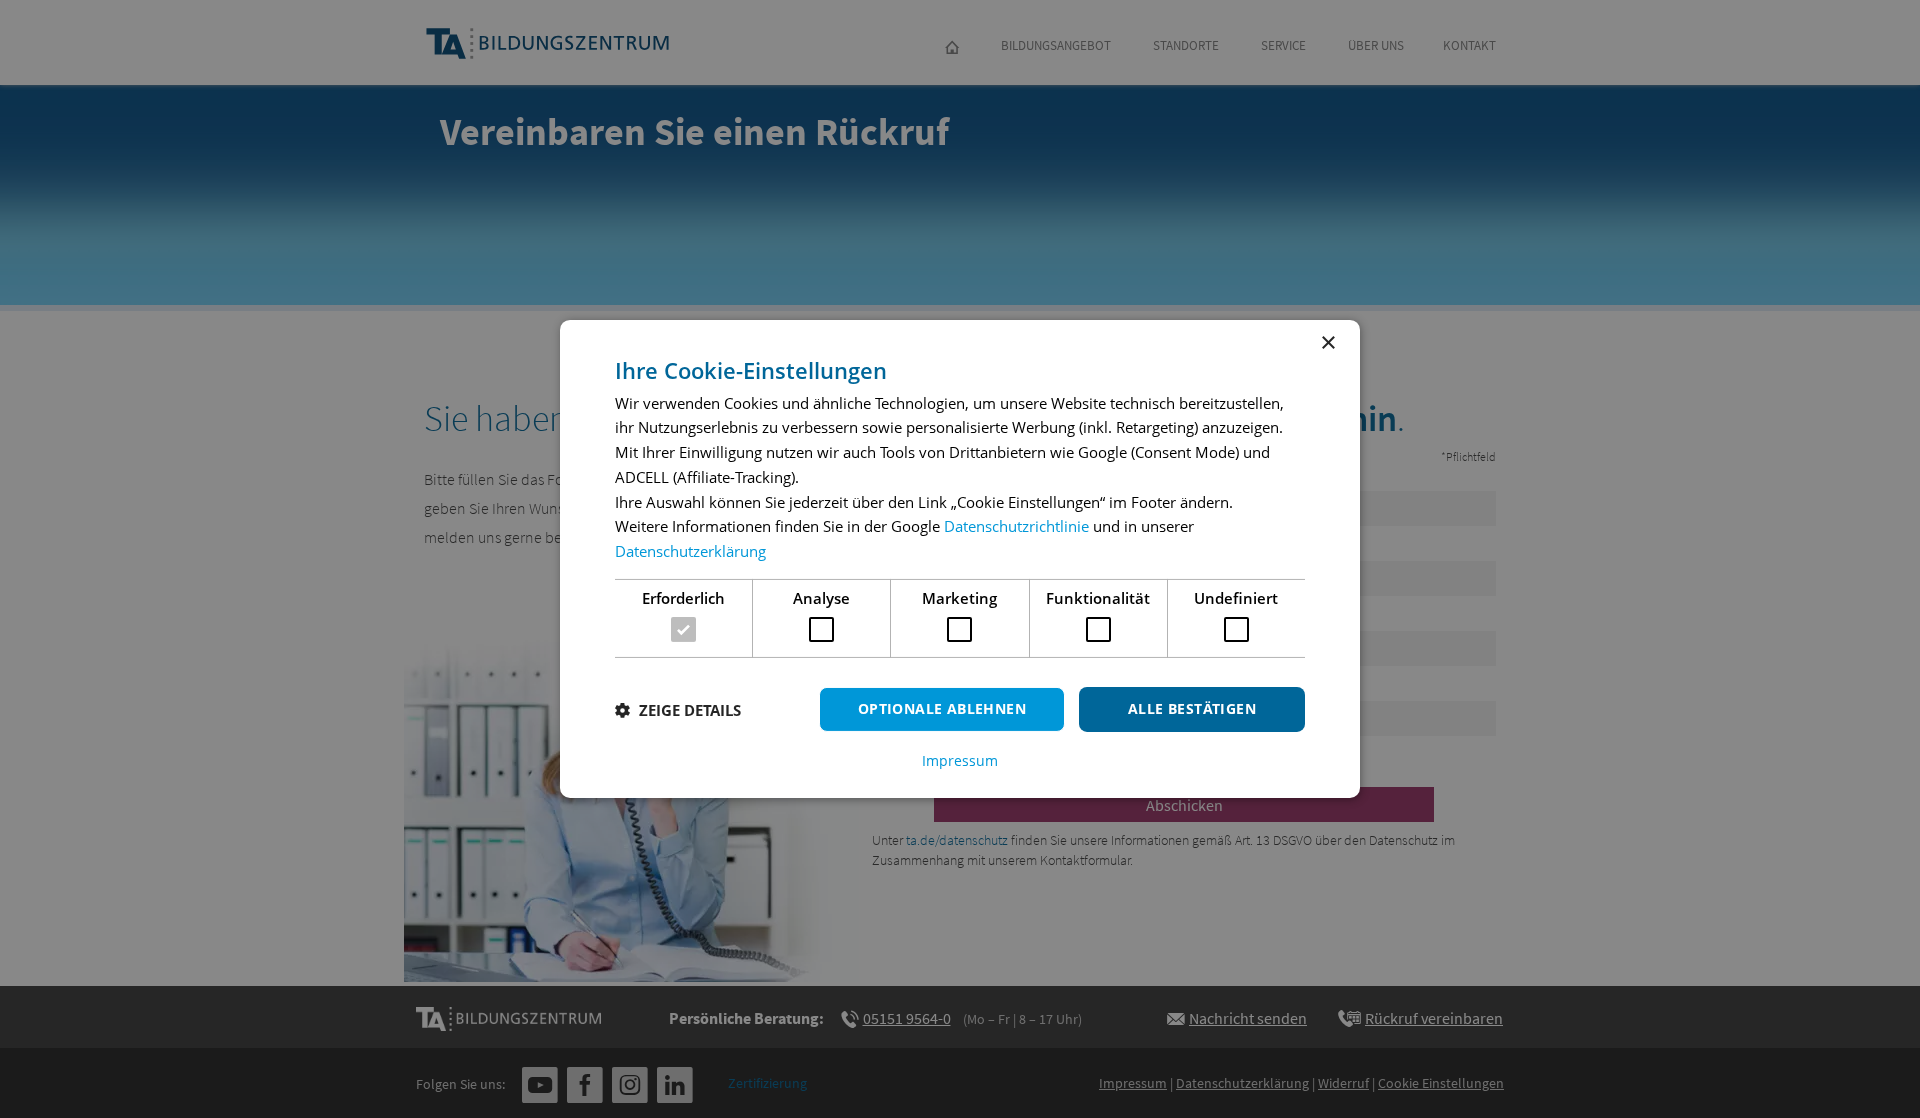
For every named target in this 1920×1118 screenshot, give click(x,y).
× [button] (1327, 343)
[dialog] (960, 559)
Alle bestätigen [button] (1192, 708)
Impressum (960, 761)
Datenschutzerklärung (690, 551)
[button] (678, 710)
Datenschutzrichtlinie (1016, 526)
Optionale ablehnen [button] (942, 708)
